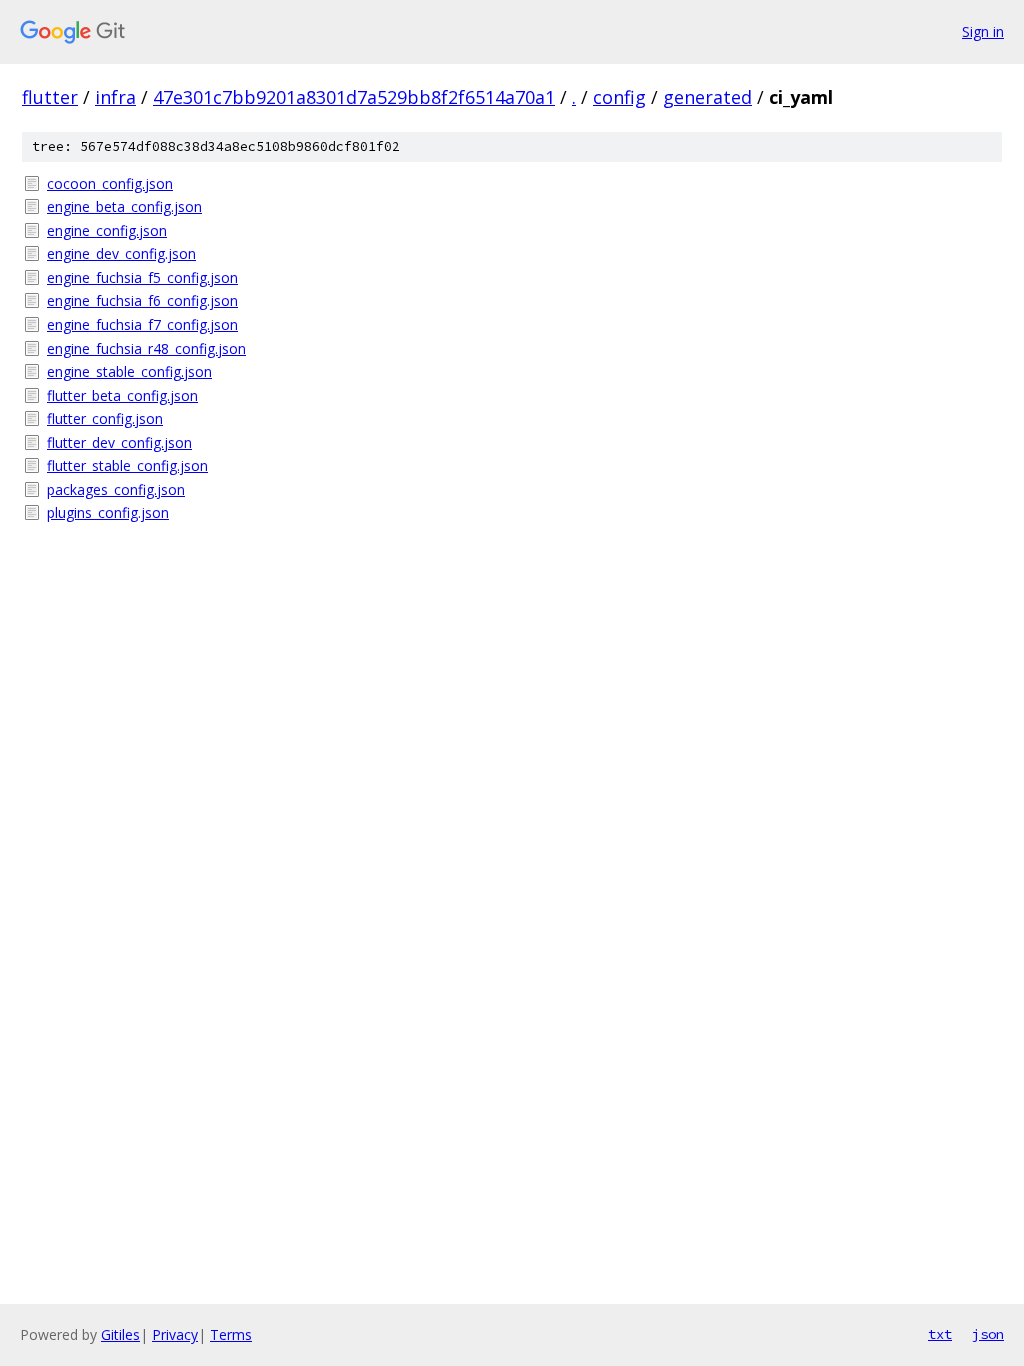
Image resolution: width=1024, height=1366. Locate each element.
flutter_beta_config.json (122, 395)
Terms (231, 1334)
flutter (50, 97)
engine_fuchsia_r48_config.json (146, 348)
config (619, 97)
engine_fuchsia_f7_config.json (142, 324)
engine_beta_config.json (124, 206)
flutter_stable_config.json (127, 465)
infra (115, 97)
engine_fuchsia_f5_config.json (142, 277)
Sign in (983, 31)
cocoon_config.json (110, 183)
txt (940, 1334)
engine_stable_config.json (129, 371)
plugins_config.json (108, 512)
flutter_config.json (105, 418)
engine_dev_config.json (121, 253)
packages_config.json (116, 489)
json (988, 1334)
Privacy (175, 1334)
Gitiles (120, 1334)
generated (707, 97)
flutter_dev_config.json (119, 442)
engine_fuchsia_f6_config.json (142, 300)
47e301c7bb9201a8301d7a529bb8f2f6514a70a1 (354, 97)
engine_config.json (107, 230)
